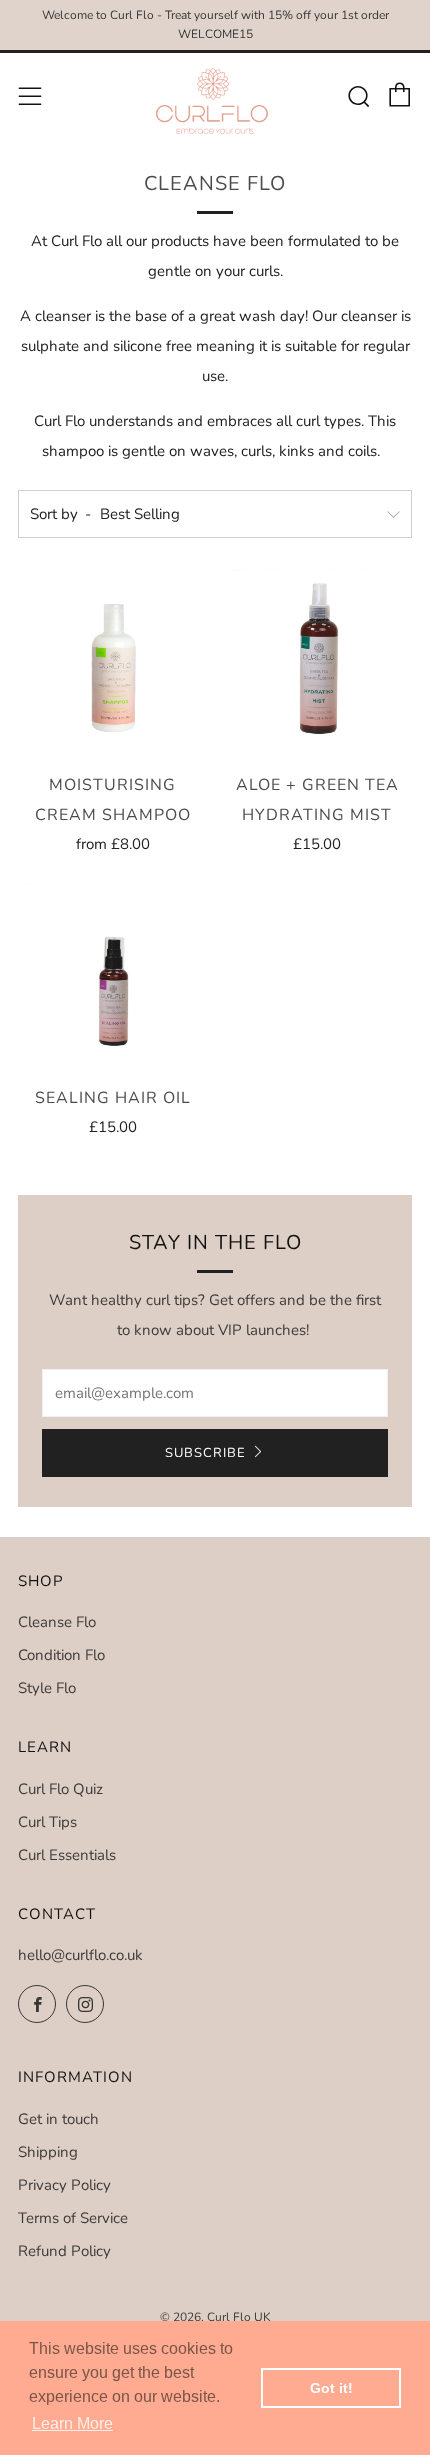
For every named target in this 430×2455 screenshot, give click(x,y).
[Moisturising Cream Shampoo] (113, 663)
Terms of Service (73, 2218)
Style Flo (47, 1688)
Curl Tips (47, 1822)
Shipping (48, 2152)
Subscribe (205, 1453)
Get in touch (58, 2119)
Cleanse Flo (57, 1622)
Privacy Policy (64, 2185)
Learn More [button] (72, 2423)
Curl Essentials (67, 1855)
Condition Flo (61, 1655)
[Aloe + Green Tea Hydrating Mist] (318, 663)
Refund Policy (64, 2251)
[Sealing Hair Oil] (113, 977)
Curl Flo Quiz (60, 1789)
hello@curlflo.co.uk (80, 1955)
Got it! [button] (331, 2388)
